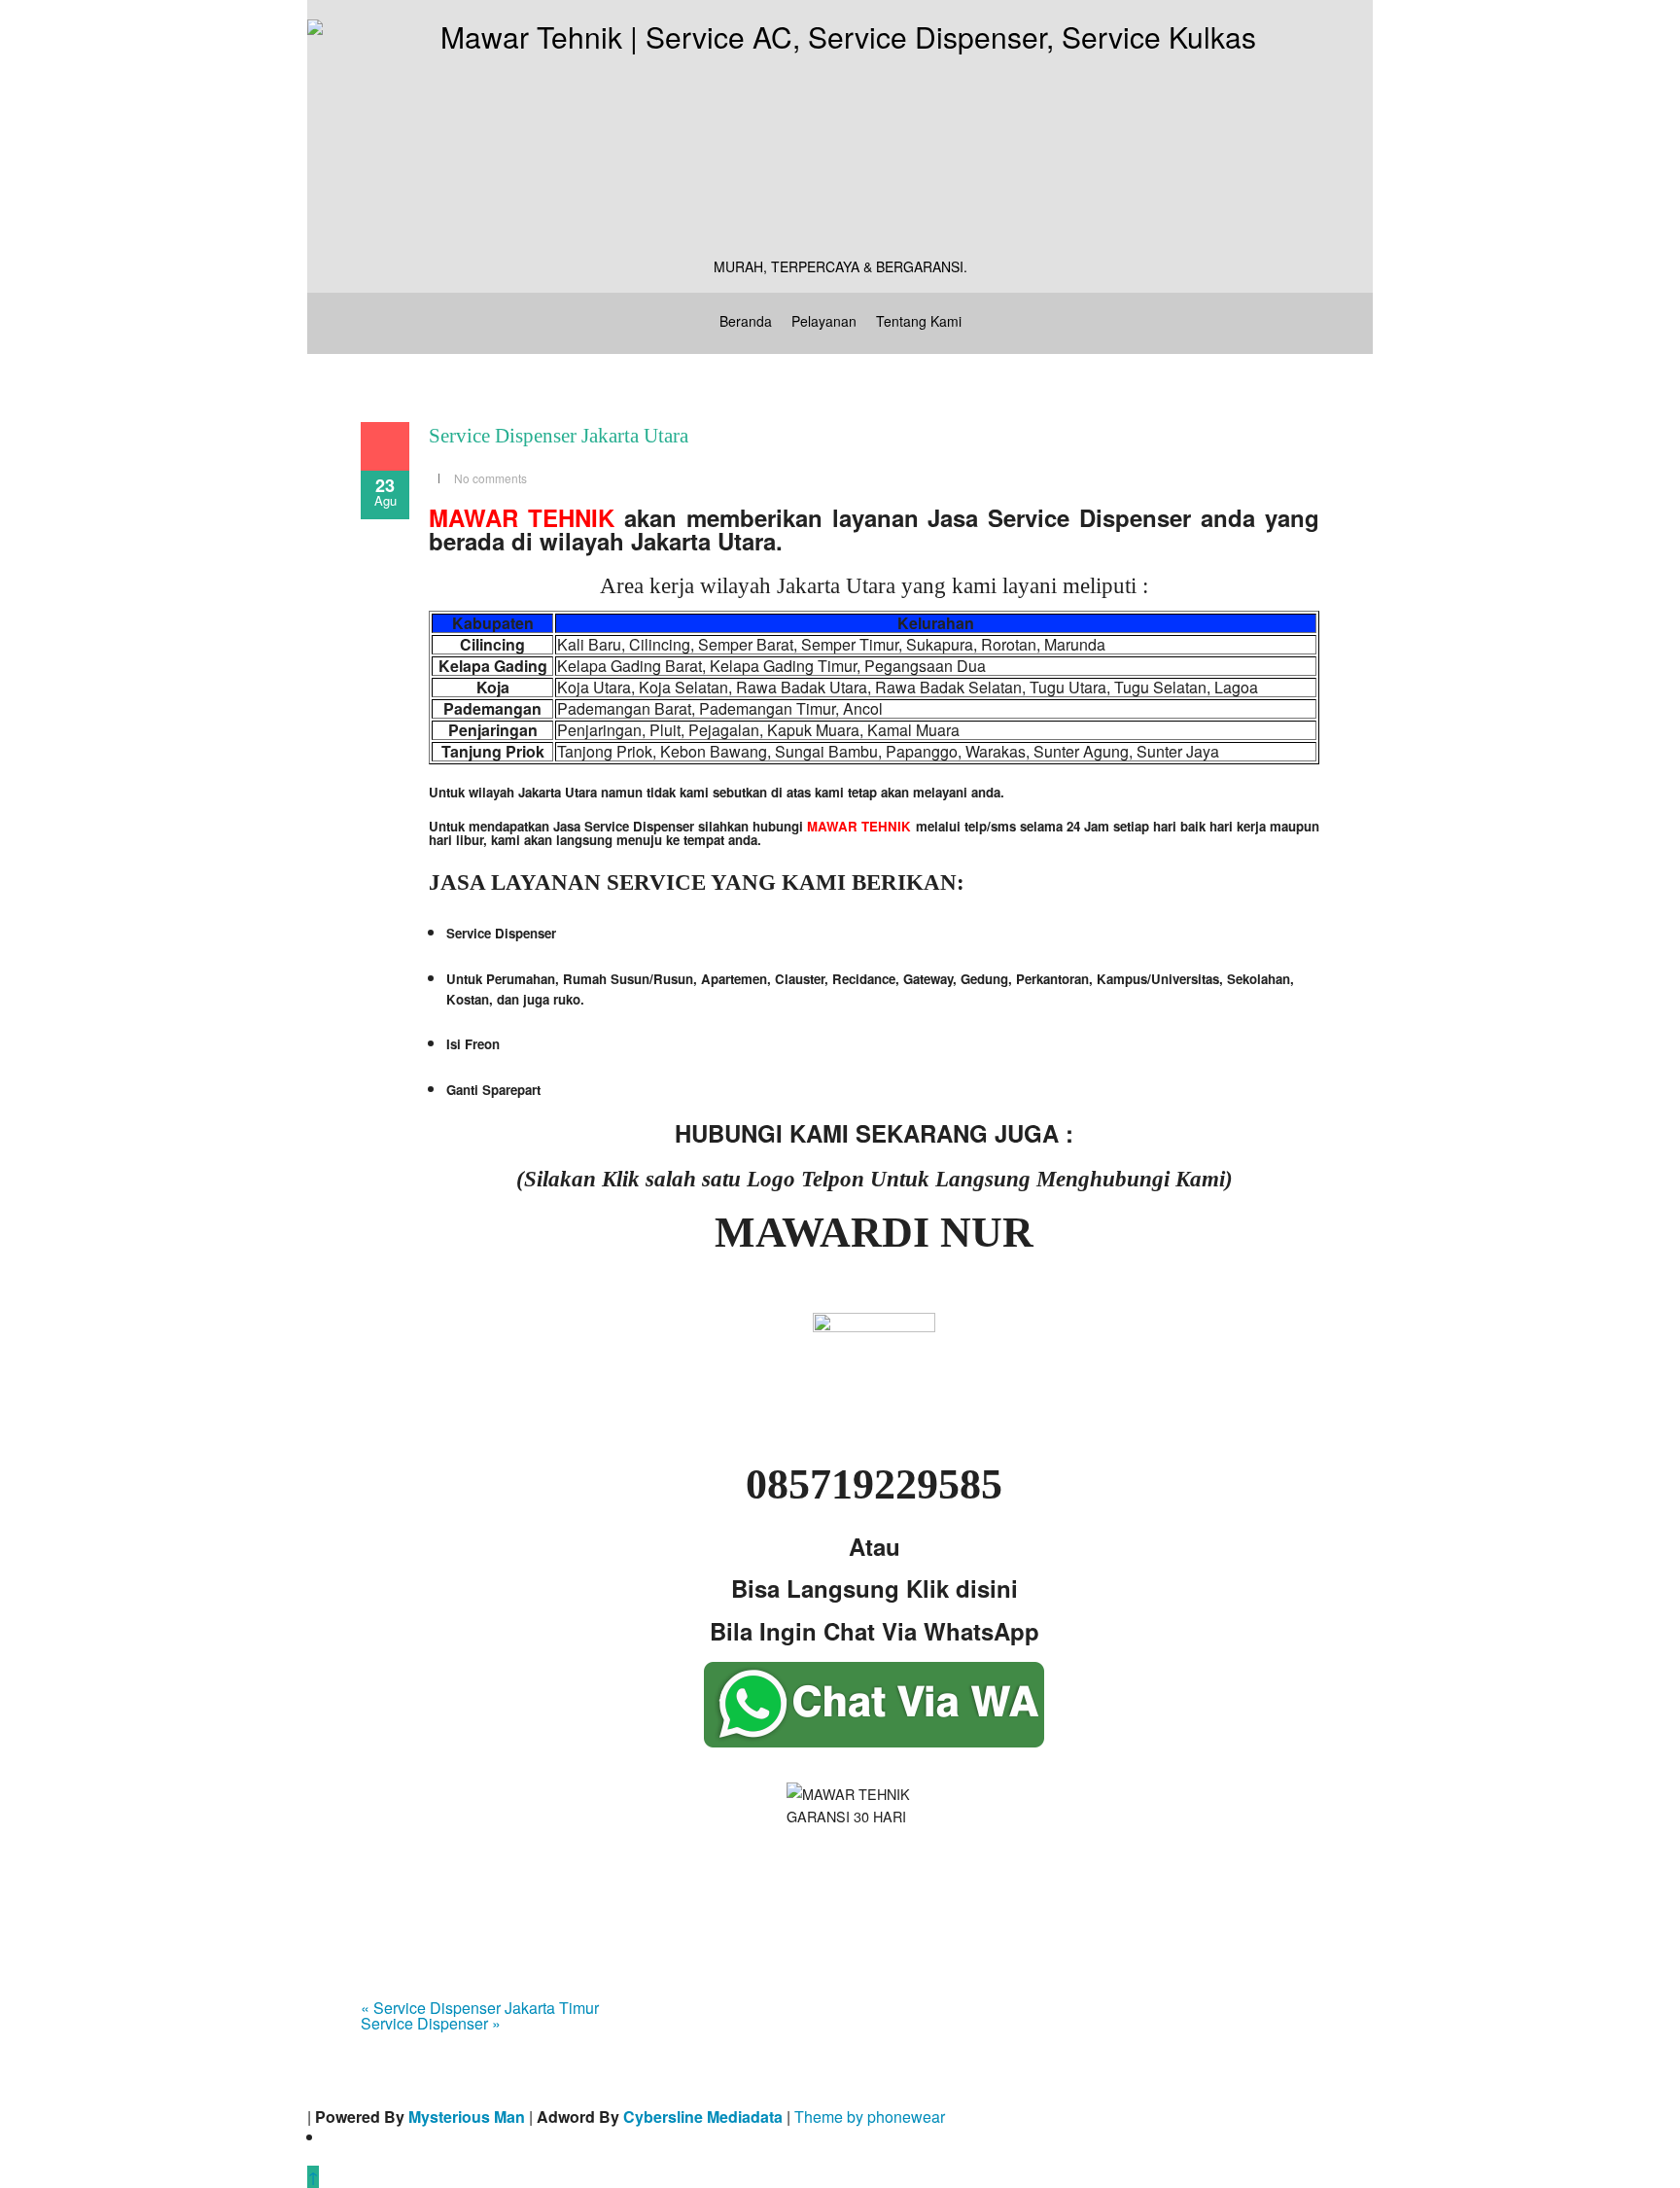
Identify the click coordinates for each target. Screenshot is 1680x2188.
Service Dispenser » (431, 2023)
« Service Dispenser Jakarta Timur (480, 2008)
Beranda (746, 321)
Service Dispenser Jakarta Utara (559, 436)
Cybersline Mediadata (703, 2117)
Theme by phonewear (870, 2117)
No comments (490, 478)
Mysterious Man (467, 2117)
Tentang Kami (919, 321)
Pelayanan (824, 321)
